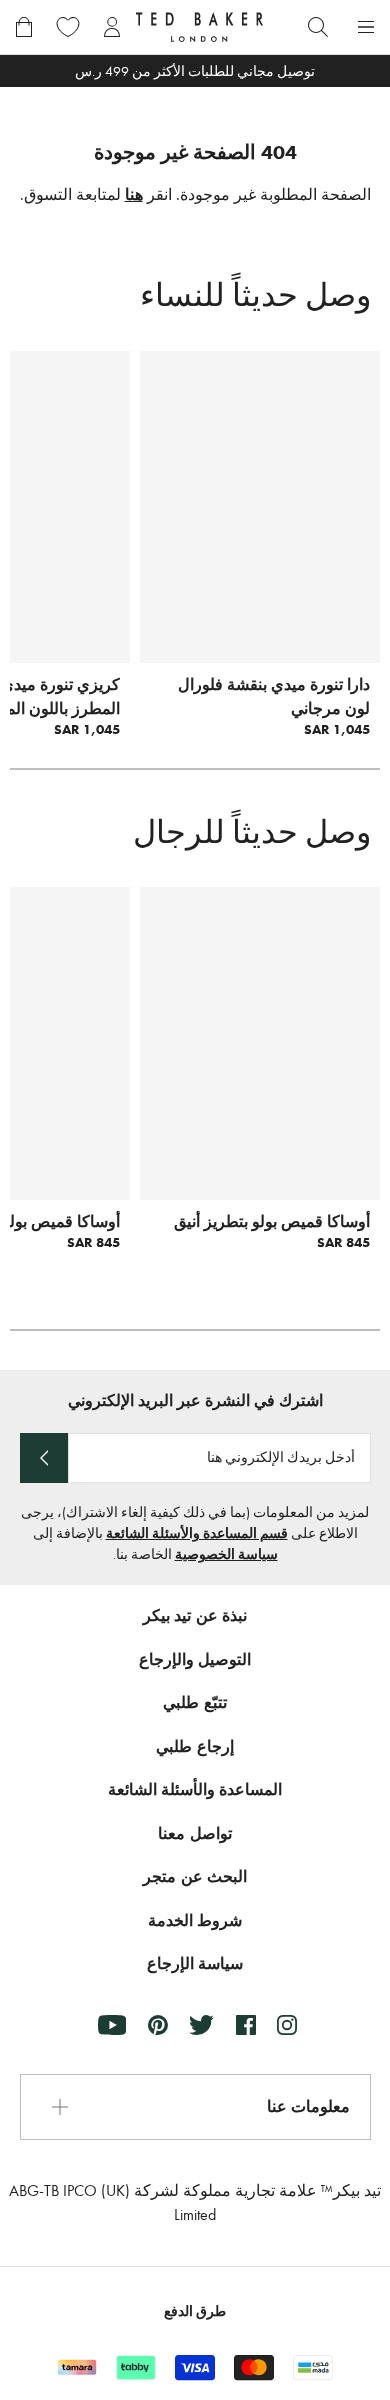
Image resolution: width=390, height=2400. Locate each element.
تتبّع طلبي (194, 1702)
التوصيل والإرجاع (195, 1659)
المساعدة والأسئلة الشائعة (195, 1789)
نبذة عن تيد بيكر (195, 1615)
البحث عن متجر (195, 1876)
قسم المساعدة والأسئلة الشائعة (197, 1533)
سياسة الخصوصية (226, 1554)
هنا (134, 194)
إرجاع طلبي (194, 1746)
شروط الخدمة (195, 1920)
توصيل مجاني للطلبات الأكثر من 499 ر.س (195, 71)
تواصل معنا (194, 1833)
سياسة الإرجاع (195, 1963)
